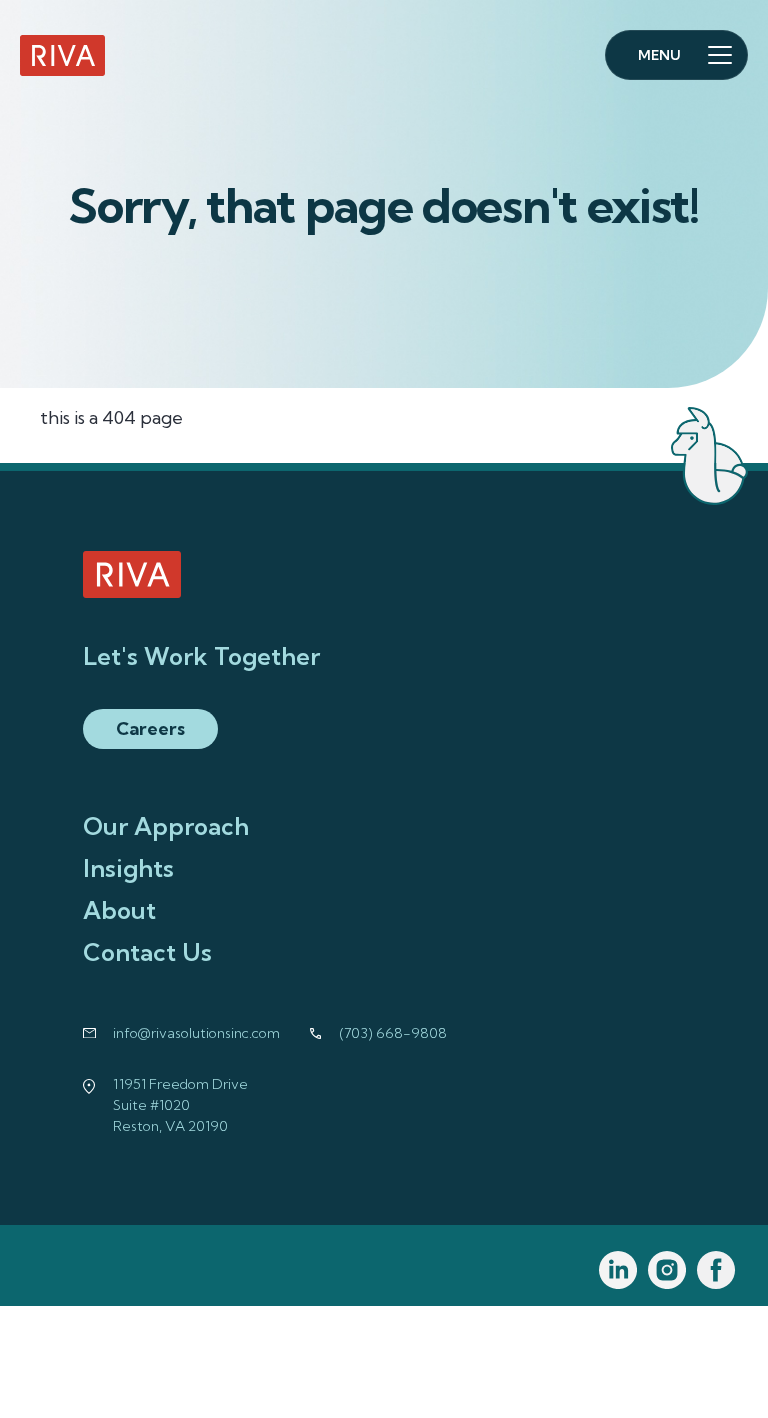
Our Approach (166, 826)
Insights (128, 868)
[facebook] (716, 1270)
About (119, 910)
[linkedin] (618, 1270)
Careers (150, 728)
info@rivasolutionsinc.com (196, 1033)
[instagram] (667, 1270)
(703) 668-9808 (393, 1033)
